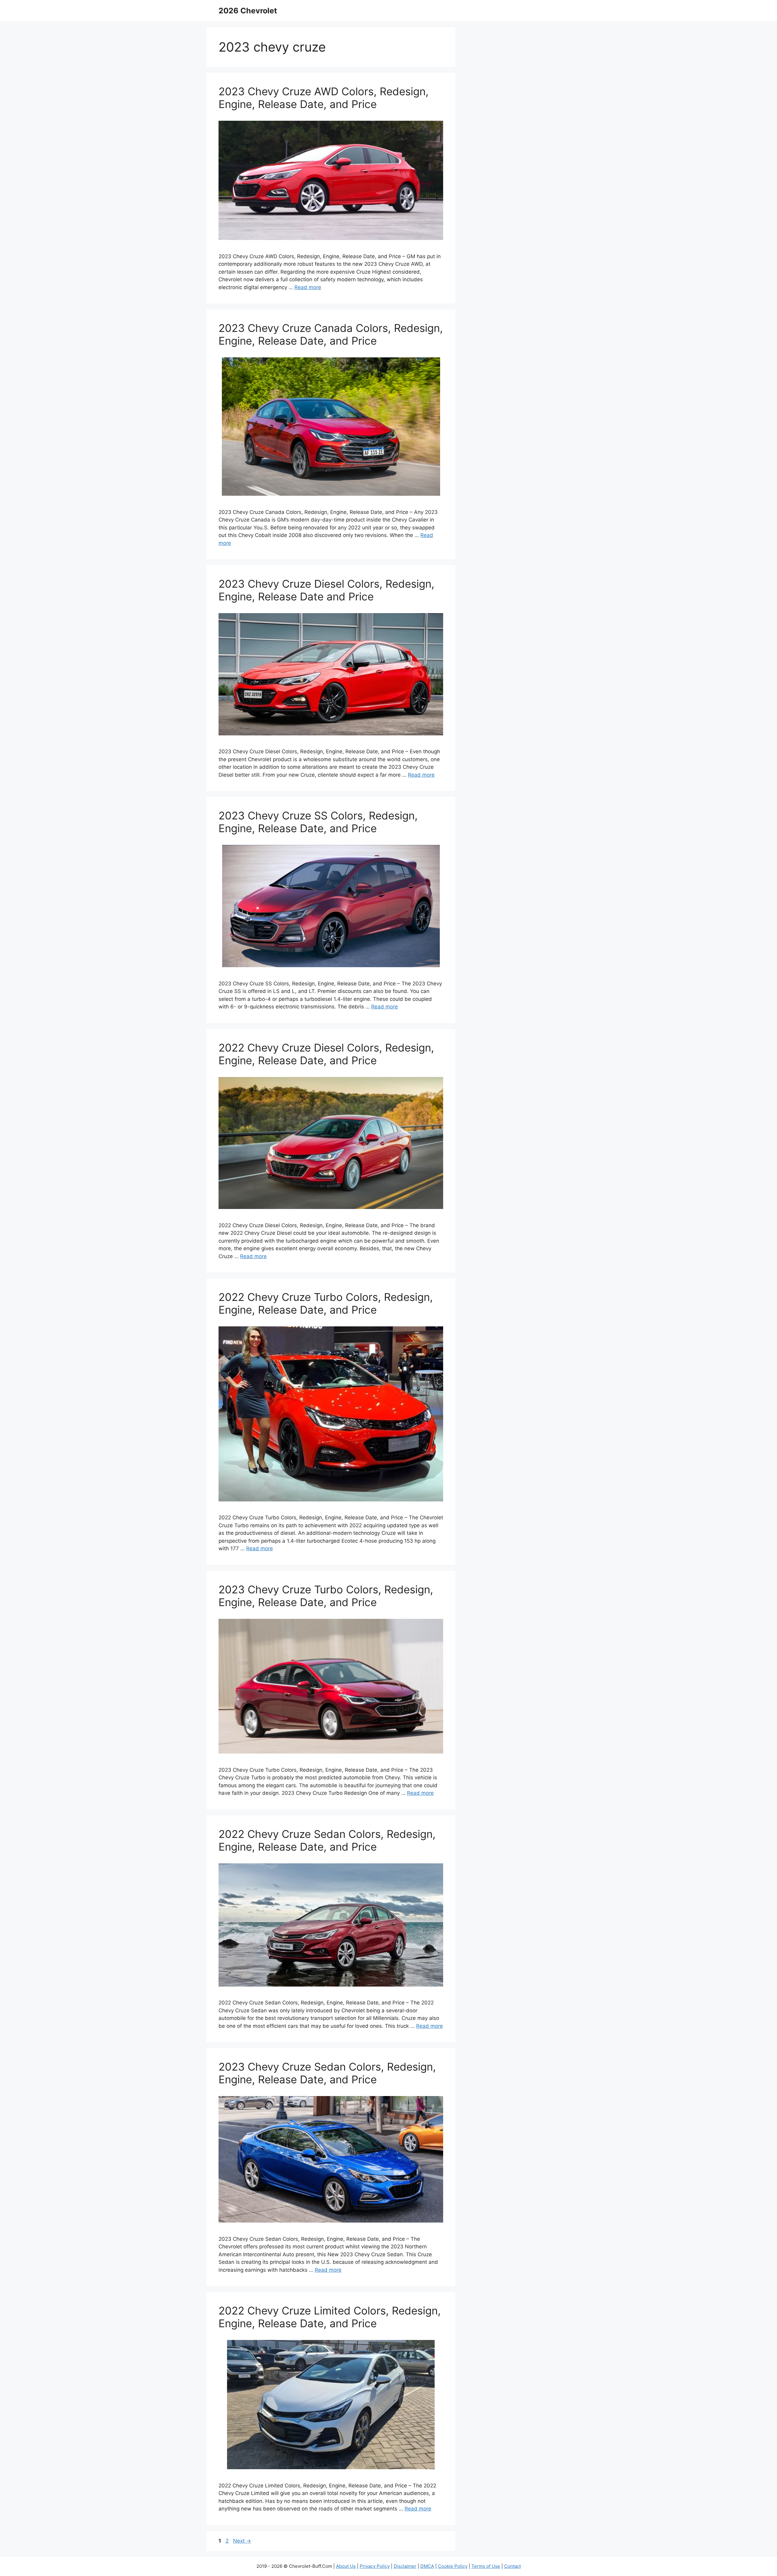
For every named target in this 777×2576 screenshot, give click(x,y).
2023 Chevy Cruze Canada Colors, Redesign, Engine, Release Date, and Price (331, 334)
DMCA (427, 2566)
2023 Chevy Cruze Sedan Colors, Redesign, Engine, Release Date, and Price (327, 2073)
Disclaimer (405, 2566)
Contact (512, 2566)
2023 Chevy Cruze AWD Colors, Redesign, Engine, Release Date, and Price (324, 98)
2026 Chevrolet (248, 11)
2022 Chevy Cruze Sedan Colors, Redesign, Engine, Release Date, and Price (327, 1840)
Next (242, 2541)
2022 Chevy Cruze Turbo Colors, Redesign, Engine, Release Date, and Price (326, 1303)
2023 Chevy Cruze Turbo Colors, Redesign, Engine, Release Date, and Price (326, 1596)
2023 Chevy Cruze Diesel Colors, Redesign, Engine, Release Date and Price (326, 590)
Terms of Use (486, 2566)
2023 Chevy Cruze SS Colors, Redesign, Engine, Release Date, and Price (318, 822)
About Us (346, 2566)
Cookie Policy (453, 2566)
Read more (308, 287)
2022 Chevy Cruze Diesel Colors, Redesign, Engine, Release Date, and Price (326, 1054)
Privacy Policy (375, 2566)
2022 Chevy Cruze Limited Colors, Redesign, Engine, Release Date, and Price (330, 2317)
